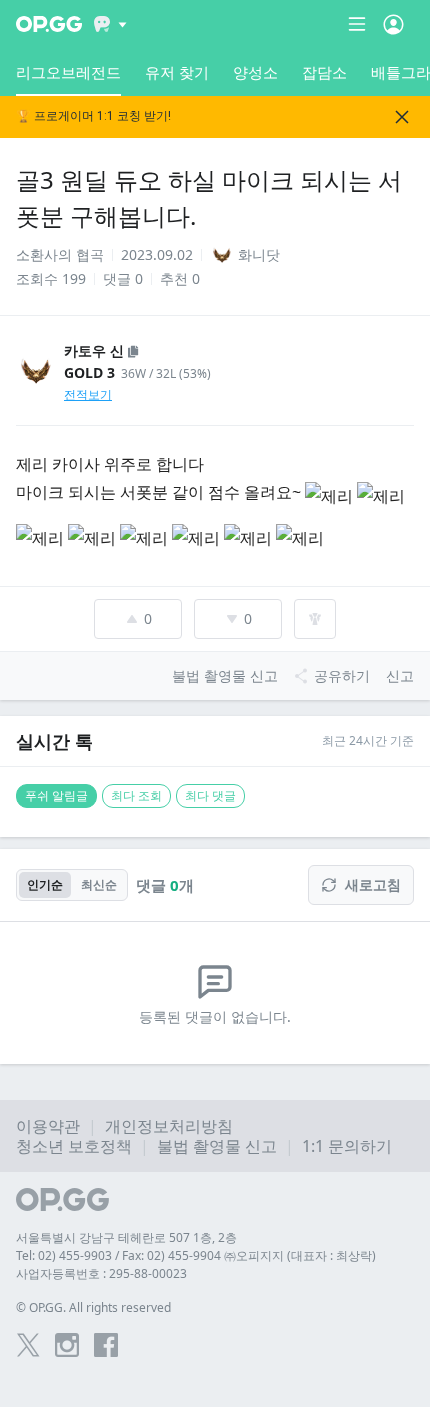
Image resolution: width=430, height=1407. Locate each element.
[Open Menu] (393, 24)
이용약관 (48, 1126)
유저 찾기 (177, 72)
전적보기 (88, 394)
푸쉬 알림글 (56, 795)
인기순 (45, 884)
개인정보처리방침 (169, 1126)
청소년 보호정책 (74, 1146)
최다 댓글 (210, 795)
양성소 (255, 72)
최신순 (99, 884)
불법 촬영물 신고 (217, 1146)
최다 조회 (136, 795)
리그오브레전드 (68, 72)
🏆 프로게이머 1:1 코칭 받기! (93, 116)
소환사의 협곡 (60, 254)
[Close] (402, 117)
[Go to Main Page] (49, 24)
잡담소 (324, 72)
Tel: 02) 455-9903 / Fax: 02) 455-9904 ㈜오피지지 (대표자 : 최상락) (196, 1255)
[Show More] (110, 24)
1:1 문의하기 (347, 1146)
